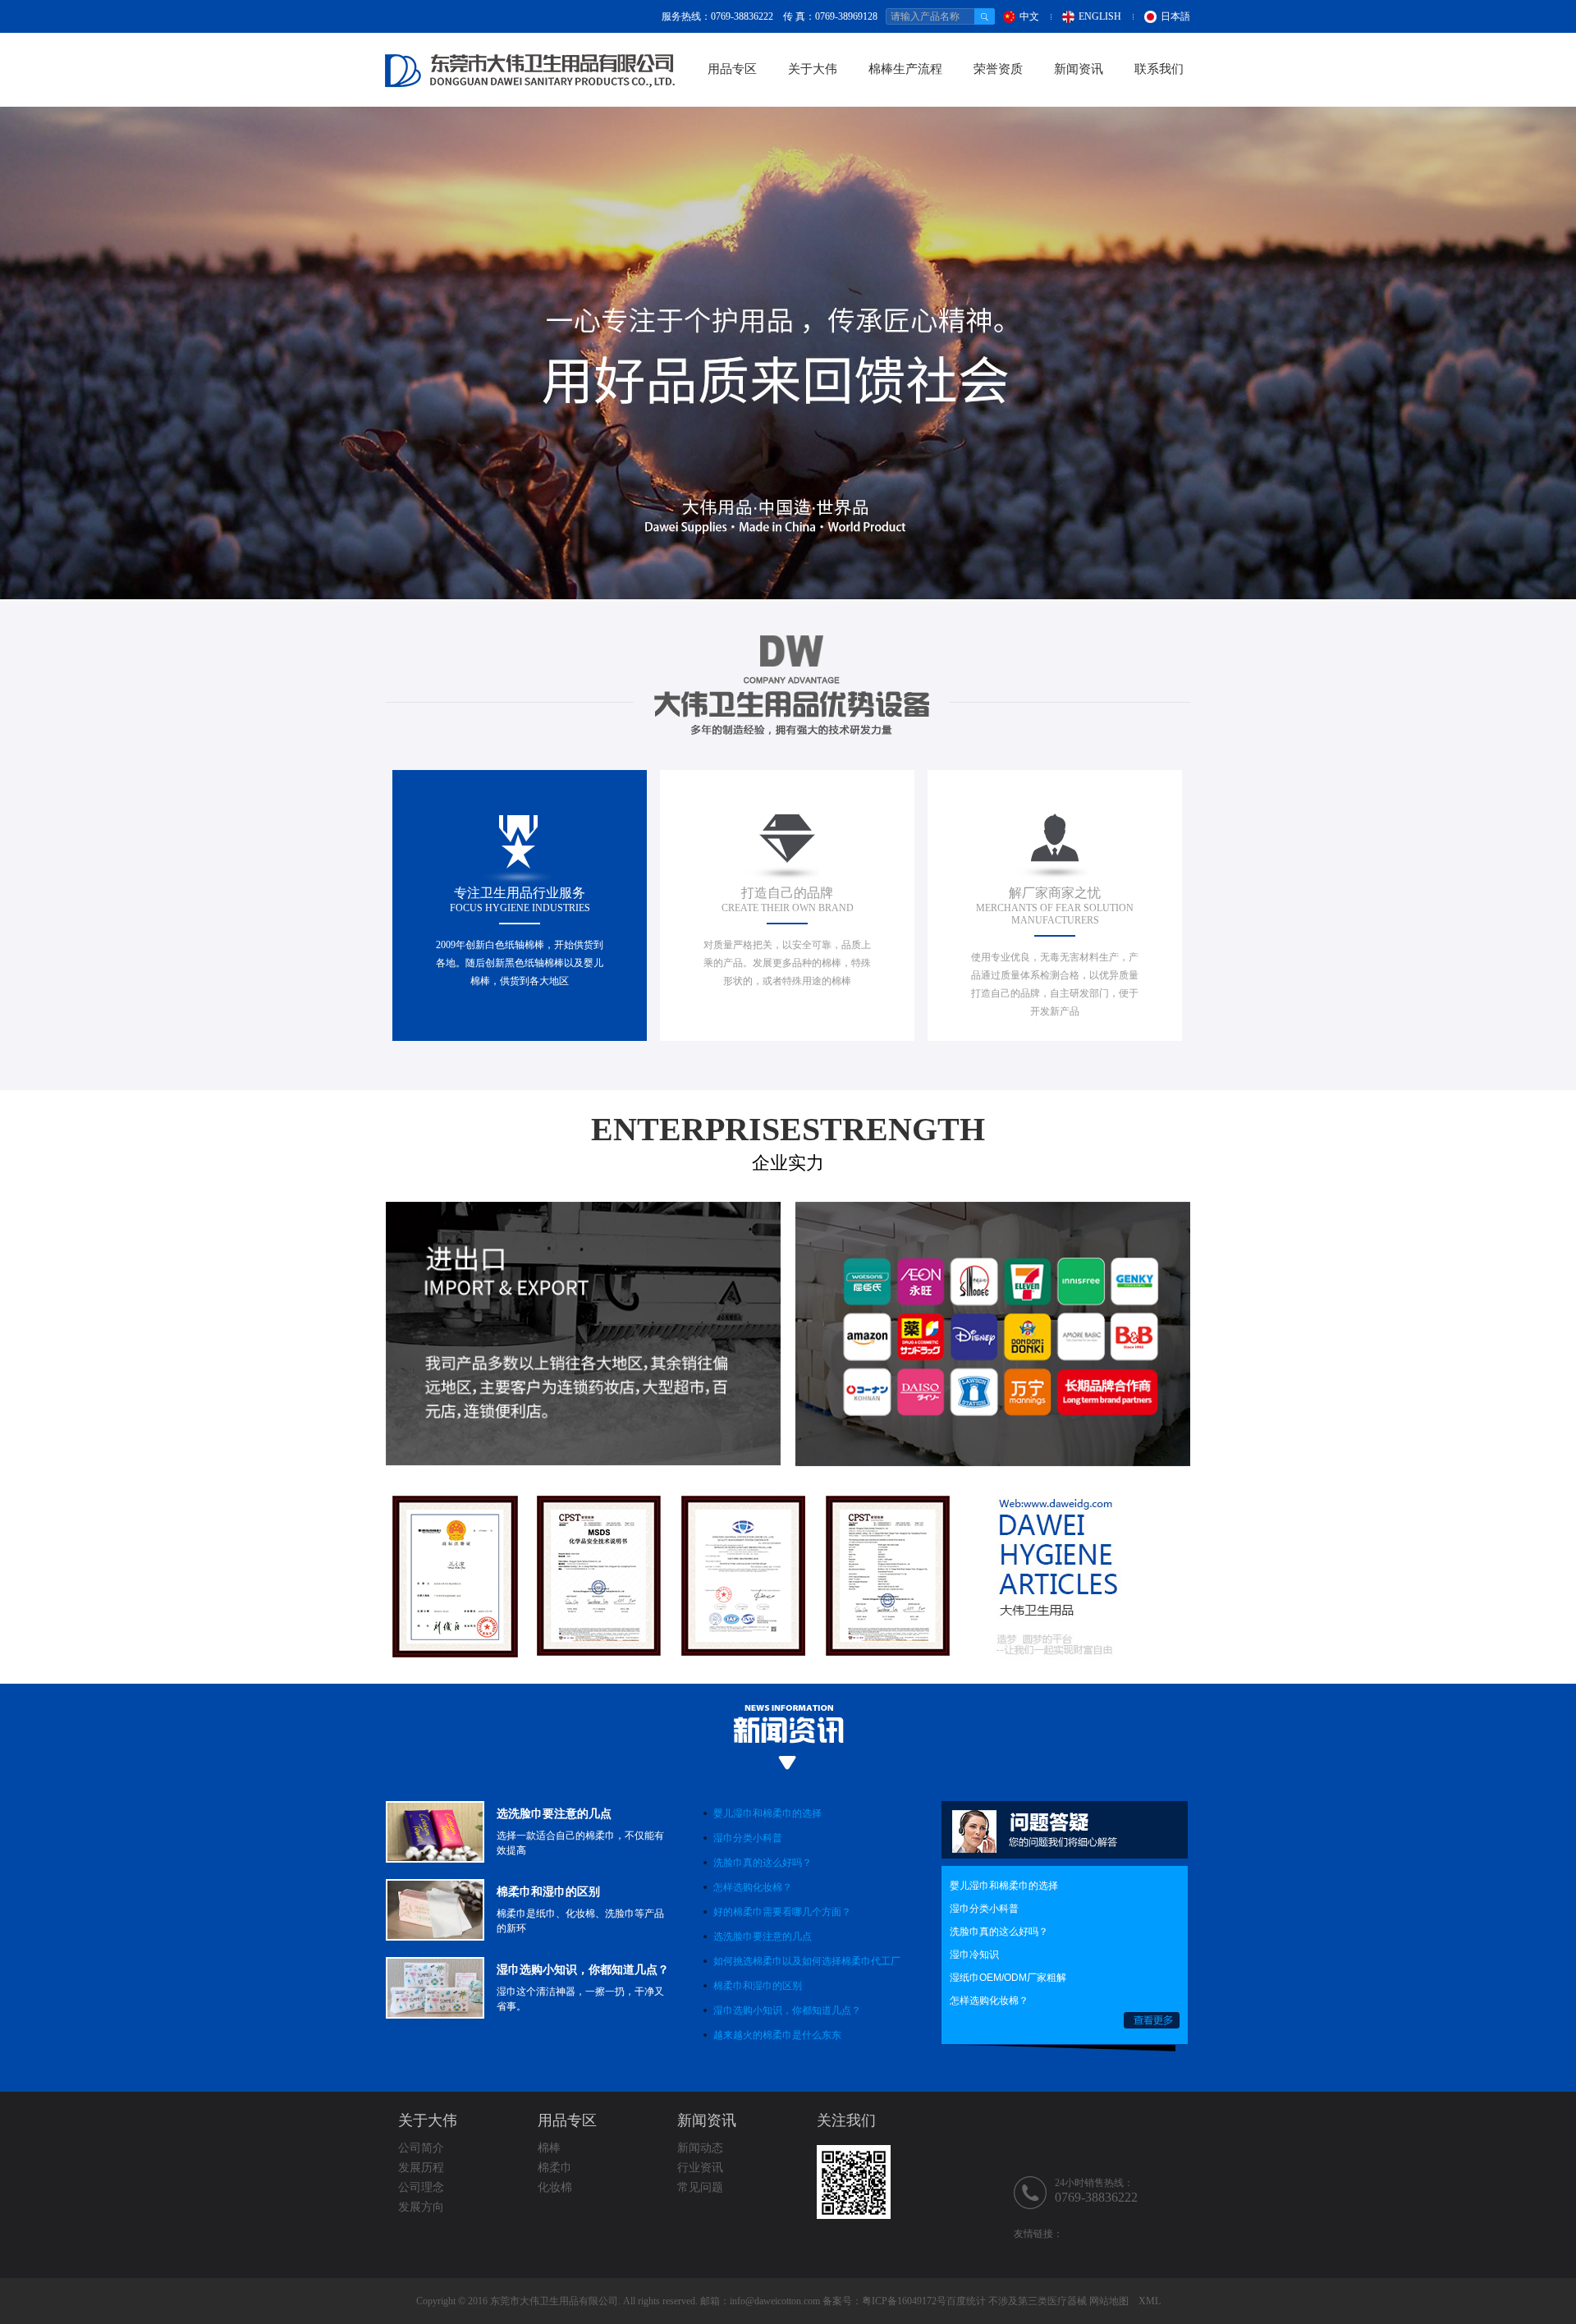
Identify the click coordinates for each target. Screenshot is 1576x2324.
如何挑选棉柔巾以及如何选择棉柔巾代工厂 (807, 1961)
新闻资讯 (1079, 69)
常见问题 (700, 2187)
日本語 (1175, 16)
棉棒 (549, 2148)
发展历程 (421, 2168)
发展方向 (421, 2207)
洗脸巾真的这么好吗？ (763, 1863)
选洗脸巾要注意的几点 (763, 1937)
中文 (1029, 16)
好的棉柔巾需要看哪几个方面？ (782, 1912)
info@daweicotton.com (775, 2301)
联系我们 (1159, 69)
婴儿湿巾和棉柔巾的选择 (767, 1813)
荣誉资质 (998, 69)
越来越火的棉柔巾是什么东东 (777, 2035)
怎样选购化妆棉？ (753, 1887)
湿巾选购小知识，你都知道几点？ (787, 2010)
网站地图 (1109, 2301)
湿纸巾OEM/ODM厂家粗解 (1008, 1978)
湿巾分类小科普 (748, 1838)
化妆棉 (555, 2187)
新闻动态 (700, 2148)
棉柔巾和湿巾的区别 (758, 1986)
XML (1150, 2301)
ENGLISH (1100, 16)
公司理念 (421, 2187)
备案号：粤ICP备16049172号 (884, 2301)
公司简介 (421, 2148)
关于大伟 (813, 69)
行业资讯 (700, 2168)
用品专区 (732, 69)
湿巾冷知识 (974, 1955)
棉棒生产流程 (905, 69)
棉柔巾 (555, 2168)
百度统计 (966, 2301)
